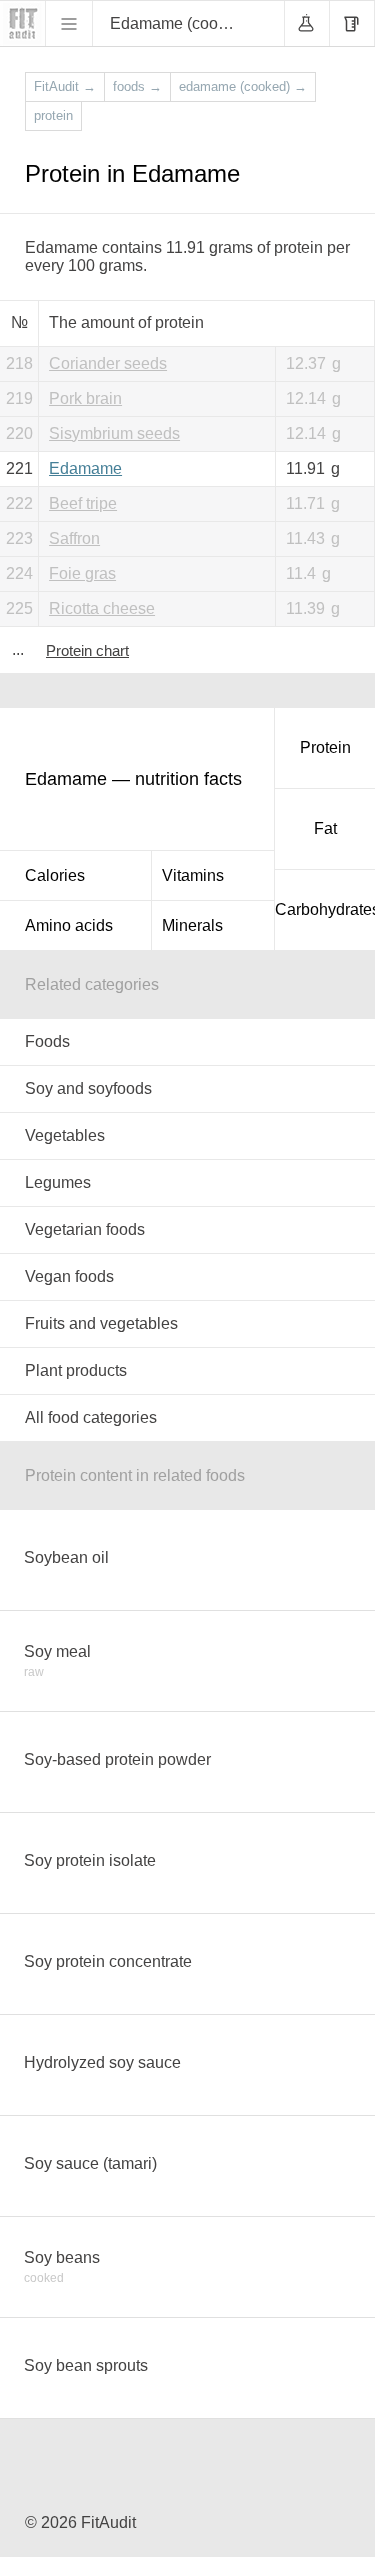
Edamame (85, 468)
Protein (325, 747)
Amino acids (69, 925)
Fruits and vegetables (101, 1323)
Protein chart (87, 650)
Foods (47, 1041)
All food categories (91, 1417)
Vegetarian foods (85, 1229)
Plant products (76, 1370)
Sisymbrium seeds (114, 433)
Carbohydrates (325, 909)
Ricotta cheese (102, 608)
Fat (325, 828)
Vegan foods (69, 1276)
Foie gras (82, 573)
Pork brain (85, 398)
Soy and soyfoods (88, 1088)
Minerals (192, 925)
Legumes (58, 1182)
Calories (55, 875)
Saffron (74, 538)
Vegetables (65, 1135)
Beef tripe (83, 503)
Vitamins (193, 875)
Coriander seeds (108, 363)
